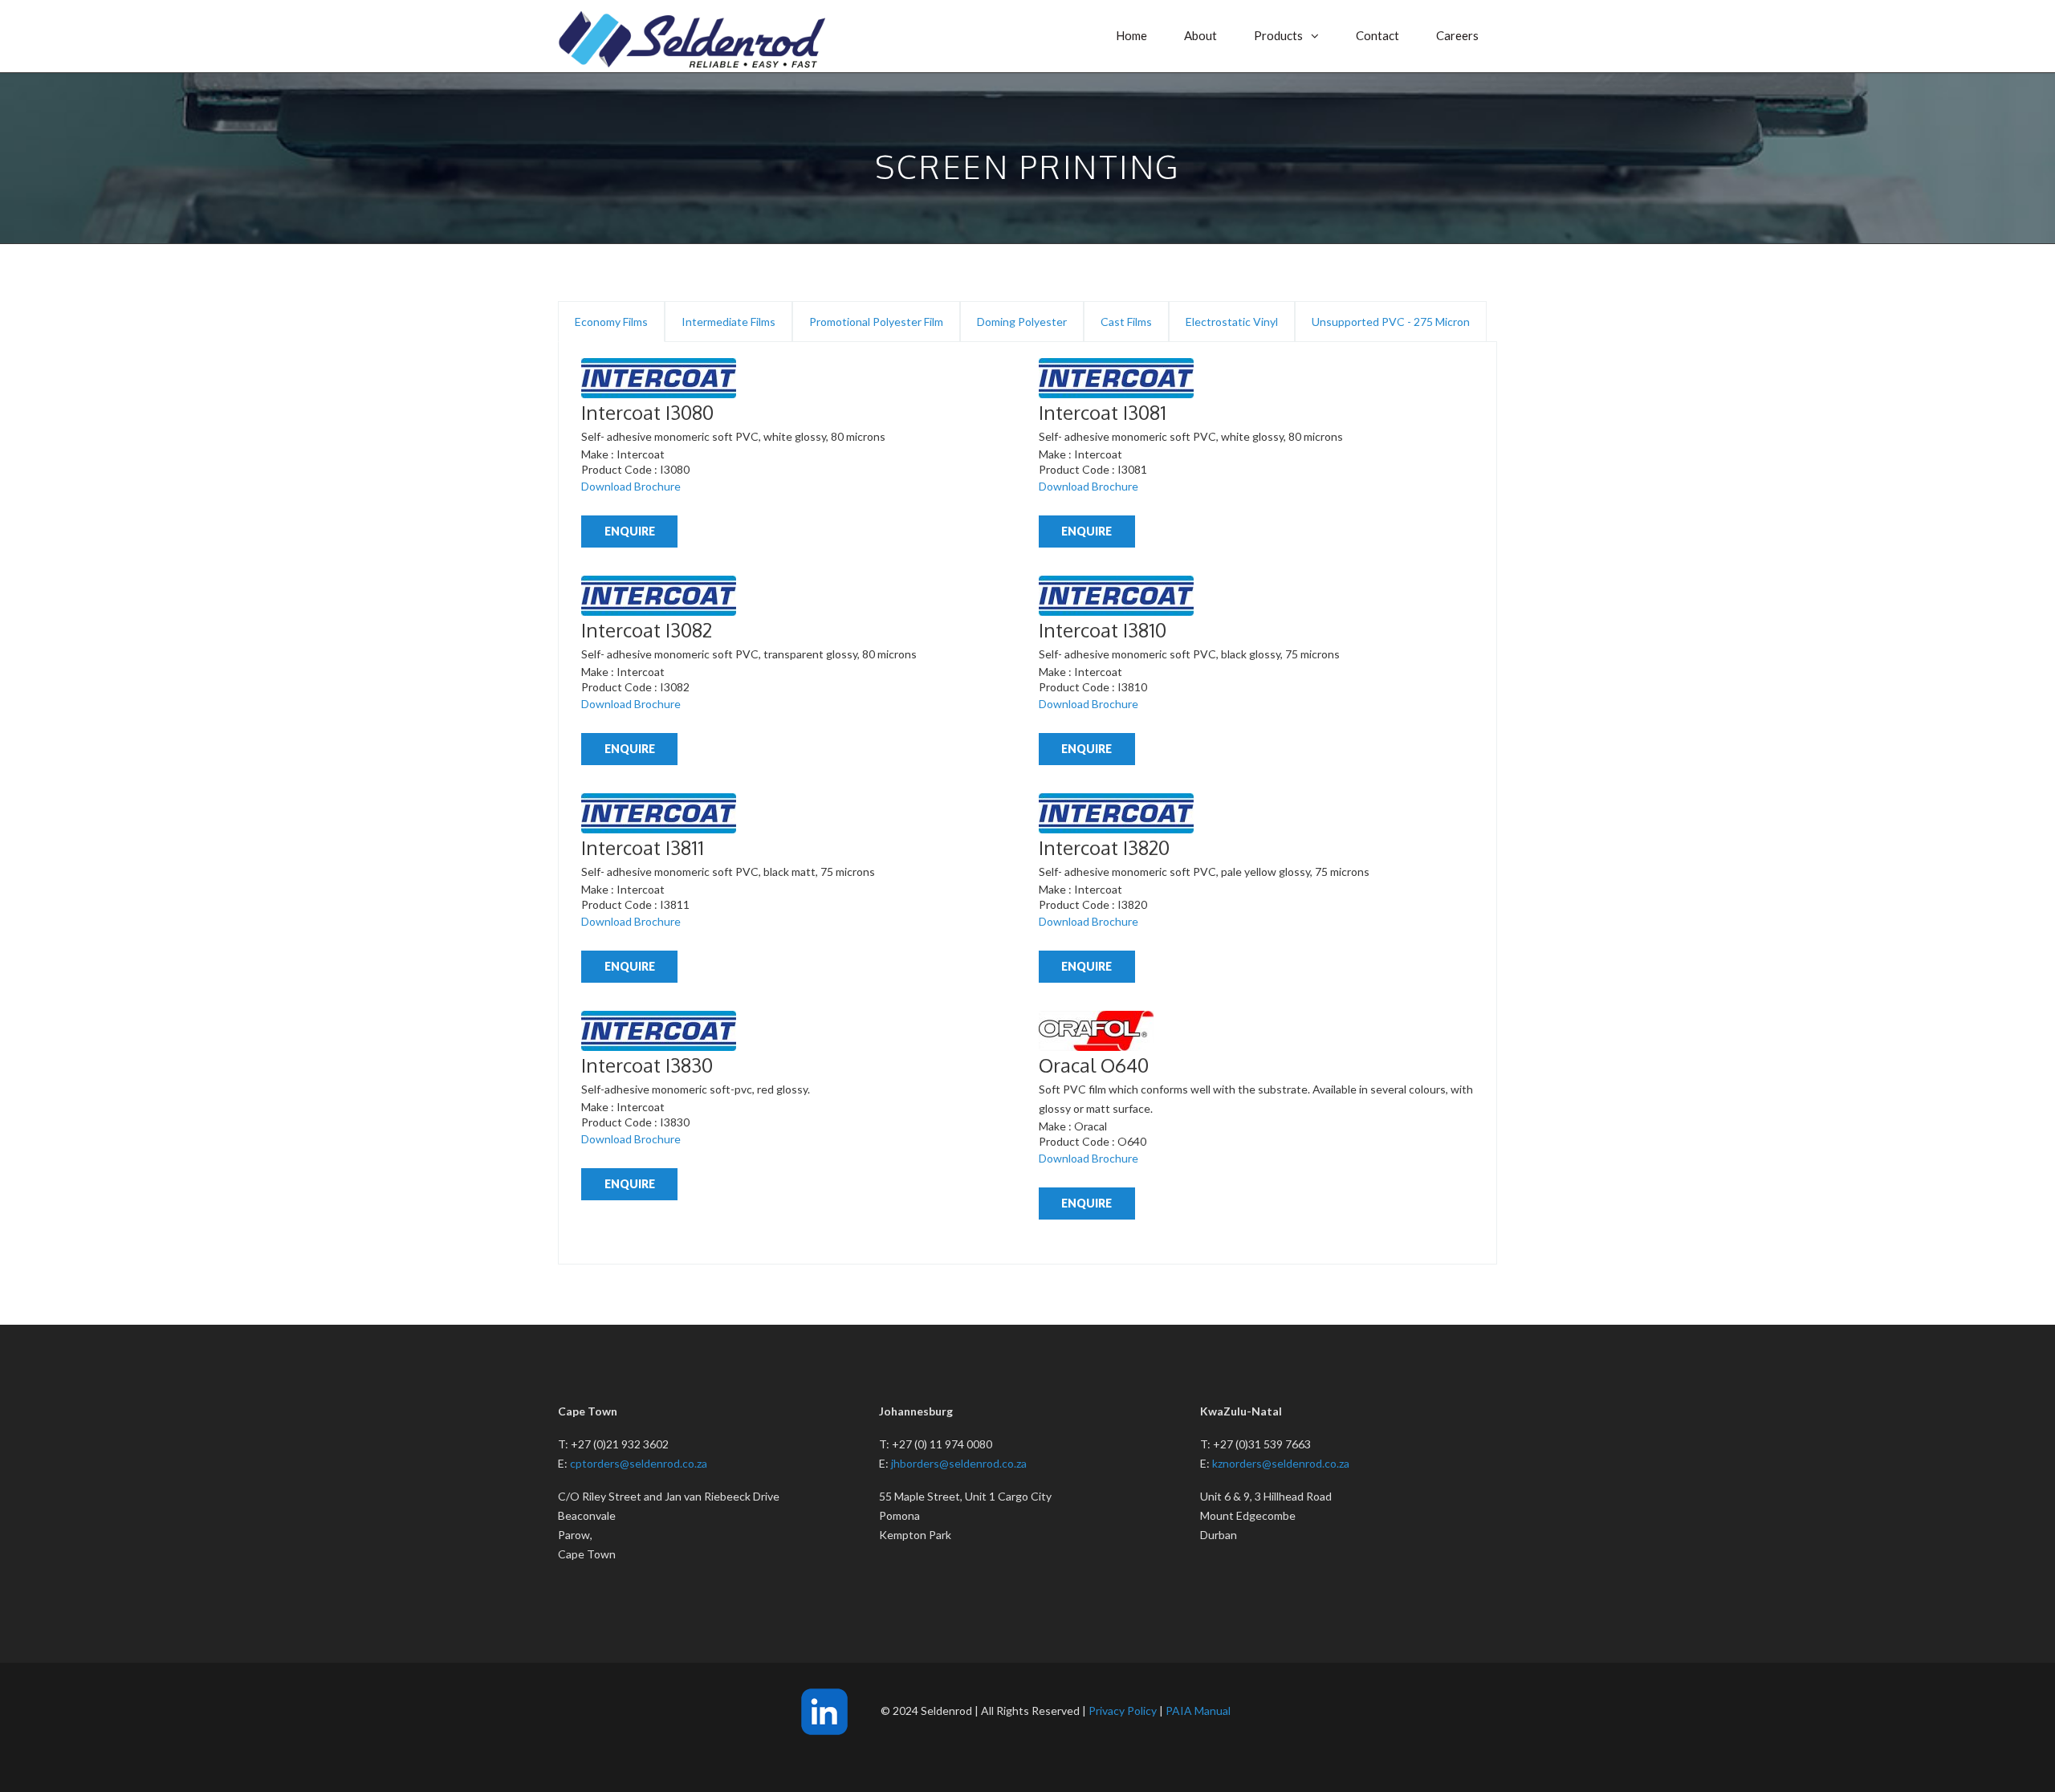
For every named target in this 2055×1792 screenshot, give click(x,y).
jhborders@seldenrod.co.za (959, 1463)
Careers (1457, 35)
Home (1131, 35)
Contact (1377, 35)
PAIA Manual (1198, 1711)
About (1200, 35)
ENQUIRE (630, 531)
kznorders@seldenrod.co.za (1281, 1463)
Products (1278, 35)
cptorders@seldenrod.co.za (639, 1463)
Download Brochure (631, 486)
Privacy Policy (1123, 1711)
